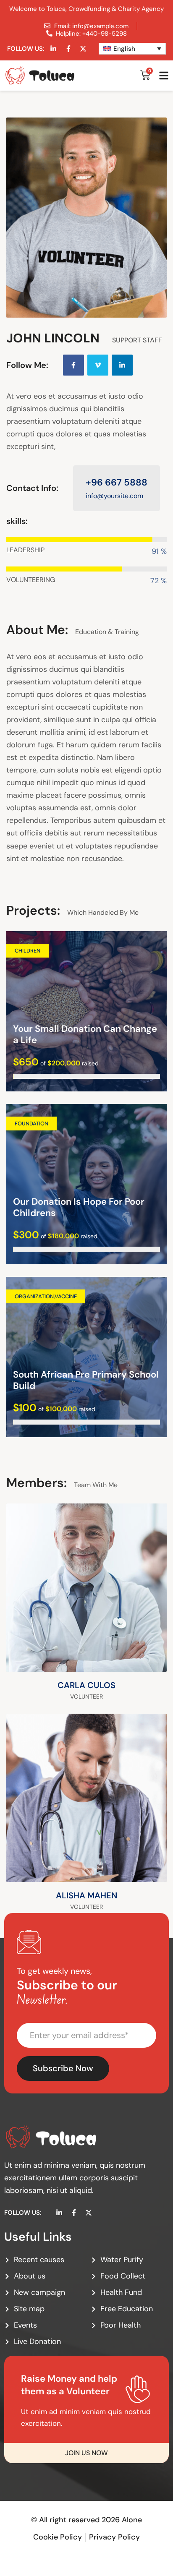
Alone (132, 2520)
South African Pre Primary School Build (86, 1380)
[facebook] (73, 365)
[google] (149, 1635)
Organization (34, 1296)
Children (28, 951)
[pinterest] (149, 1865)
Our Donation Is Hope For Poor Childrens (79, 1207)
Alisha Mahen (86, 1895)
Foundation (31, 1124)
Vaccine (66, 1296)
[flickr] (149, 1655)
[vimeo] (98, 365)
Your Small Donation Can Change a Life (85, 1035)
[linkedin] (122, 365)
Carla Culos (86, 1685)
